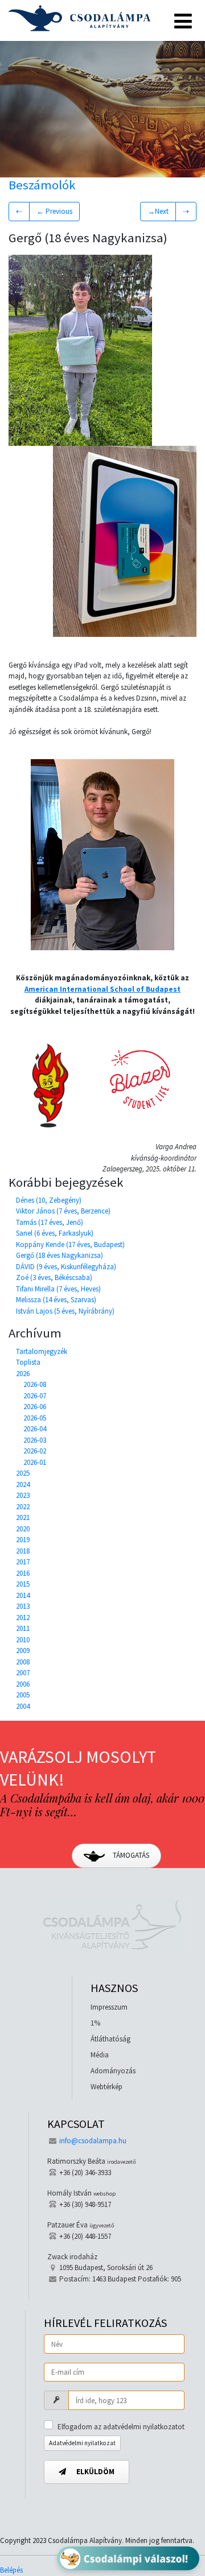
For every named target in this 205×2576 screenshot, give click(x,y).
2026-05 (35, 1418)
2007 (23, 1673)
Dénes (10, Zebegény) (49, 1200)
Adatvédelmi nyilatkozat (82, 2443)
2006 (23, 1684)
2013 (23, 1606)
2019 (23, 1540)
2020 (23, 1529)
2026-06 (35, 1407)
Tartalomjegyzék (42, 1351)
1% (95, 2023)
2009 (23, 1651)
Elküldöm (95, 2472)
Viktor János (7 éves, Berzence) (63, 1211)
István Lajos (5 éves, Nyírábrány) (65, 1311)
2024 (23, 1484)
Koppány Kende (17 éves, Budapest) (70, 1244)
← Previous (54, 211)
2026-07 (35, 1396)
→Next (158, 211)
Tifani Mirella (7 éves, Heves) (58, 1289)
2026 (23, 1374)
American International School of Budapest (102, 989)
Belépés (11, 2570)
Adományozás (113, 2071)
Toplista (28, 1362)
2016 (23, 1573)
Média (100, 2055)
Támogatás (130, 1855)
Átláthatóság (110, 2039)
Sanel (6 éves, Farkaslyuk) (55, 1233)
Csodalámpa (79, 18)
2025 (23, 1473)
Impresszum (109, 2007)
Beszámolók (42, 185)
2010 (23, 1640)
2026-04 (35, 1429)
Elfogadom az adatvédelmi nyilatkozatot (121, 2427)
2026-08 (35, 1384)
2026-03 (35, 1440)
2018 (23, 1551)
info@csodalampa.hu (93, 2141)
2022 (23, 1507)
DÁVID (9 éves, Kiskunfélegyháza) (66, 1267)
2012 (23, 1618)
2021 (23, 1517)
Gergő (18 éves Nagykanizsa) (60, 1255)
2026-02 (35, 1451)
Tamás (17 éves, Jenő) (50, 1222)
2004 (23, 1706)
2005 (23, 1695)
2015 (23, 1584)
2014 (23, 1595)
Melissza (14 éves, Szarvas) (56, 1300)
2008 (23, 1662)
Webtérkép (106, 2087)
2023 (23, 1495)
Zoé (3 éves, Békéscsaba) (54, 1277)
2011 (23, 1628)
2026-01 (35, 1462)
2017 (23, 1562)
